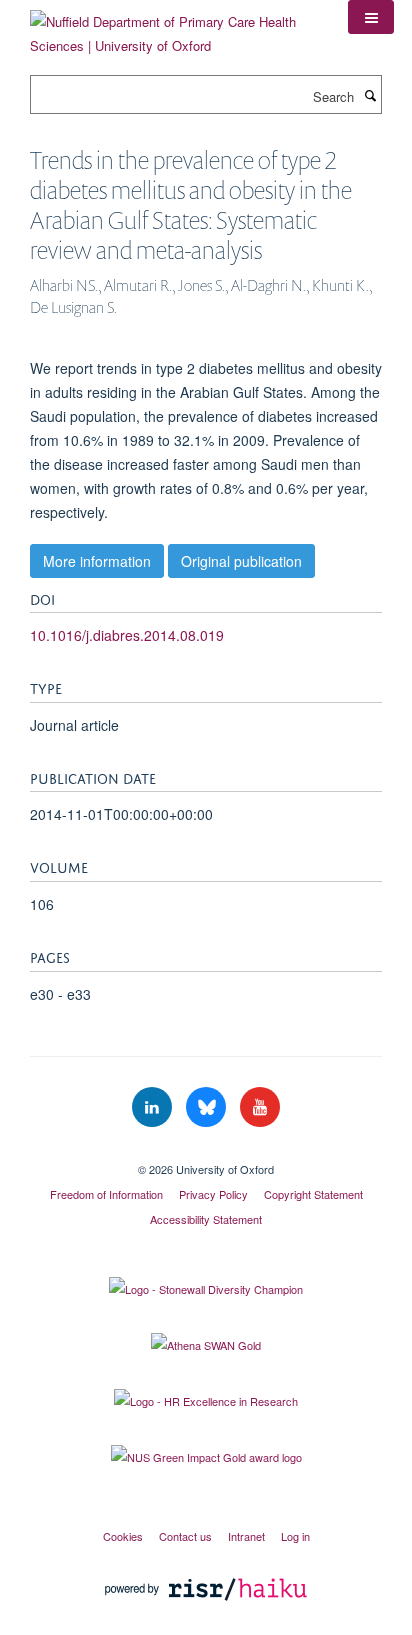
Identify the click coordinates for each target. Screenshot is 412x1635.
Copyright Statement (313, 1194)
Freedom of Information (106, 1194)
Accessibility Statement (206, 1219)
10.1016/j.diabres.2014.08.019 (127, 635)
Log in (295, 1536)
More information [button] (97, 561)
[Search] (370, 95)
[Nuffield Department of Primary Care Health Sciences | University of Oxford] (174, 26)
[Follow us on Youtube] (260, 1107)
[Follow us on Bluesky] (208, 1107)
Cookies (123, 1536)
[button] (371, 17)
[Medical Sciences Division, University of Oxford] (206, 1152)
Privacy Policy (213, 1194)
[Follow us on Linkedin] (154, 1107)
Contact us (185, 1536)
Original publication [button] (241, 561)
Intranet (246, 1536)
